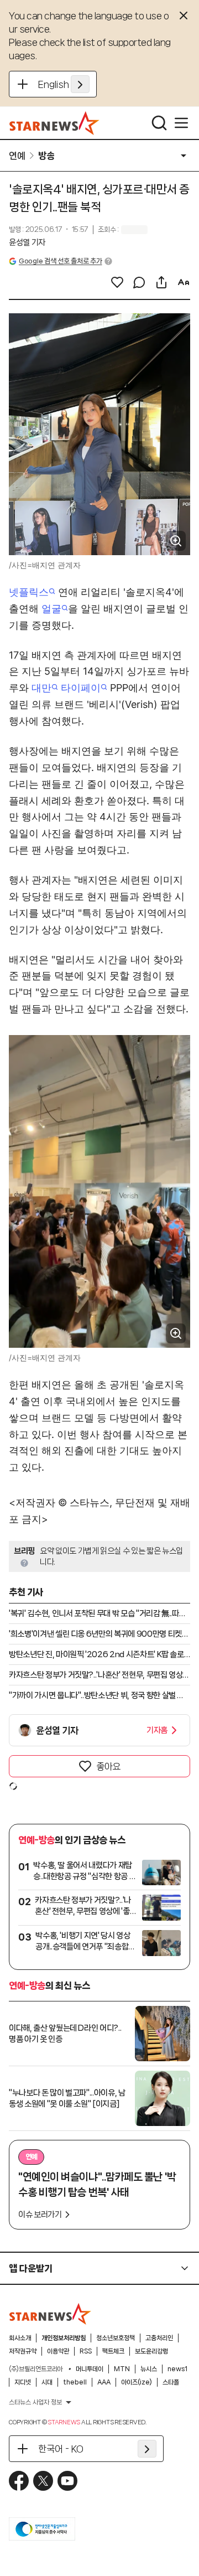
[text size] (184, 282)
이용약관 (58, 2351)
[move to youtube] (67, 2481)
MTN (122, 2369)
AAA (104, 2382)
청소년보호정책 (116, 2338)
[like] (117, 282)
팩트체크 (113, 2351)
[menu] (181, 123)
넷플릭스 (29, 592)
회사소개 (20, 2338)
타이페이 (81, 688)
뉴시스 (149, 2369)
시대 (47, 2382)
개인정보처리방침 (64, 2338)
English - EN (64, 84)
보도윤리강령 (151, 2351)
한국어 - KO (61, 2449)
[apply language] (80, 84)
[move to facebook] (19, 2481)
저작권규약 (23, 2351)
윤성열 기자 (27, 242)
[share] (161, 282)
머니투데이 (90, 2369)
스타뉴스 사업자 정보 (35, 2402)
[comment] (139, 282)
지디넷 (23, 2382)
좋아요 (108, 1766)
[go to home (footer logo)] (50, 2314)
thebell (75, 2382)
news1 (177, 2369)
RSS (86, 2351)
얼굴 (51, 609)
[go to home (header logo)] (54, 123)
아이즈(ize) (137, 2382)
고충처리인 (159, 2338)
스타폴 (171, 2382)
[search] (159, 123)
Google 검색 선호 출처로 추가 (60, 261)
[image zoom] (176, 541)
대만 (41, 688)
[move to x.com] (43, 2481)
